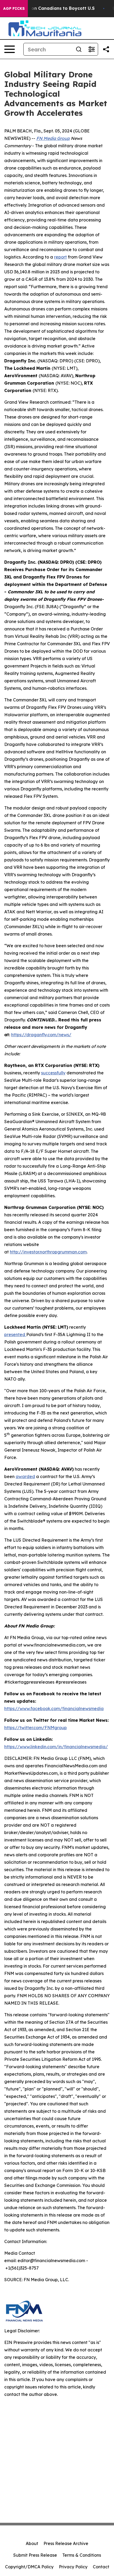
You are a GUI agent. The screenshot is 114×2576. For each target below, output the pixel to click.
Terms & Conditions (82, 2555)
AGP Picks (14, 8)
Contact (101, 2567)
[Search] (79, 49)
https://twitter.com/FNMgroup (36, 1728)
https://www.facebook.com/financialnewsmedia (54, 1709)
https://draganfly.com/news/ (41, 1035)
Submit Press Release (35, 2555)
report (60, 257)
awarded (25, 1476)
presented (15, 1334)
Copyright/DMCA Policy (29, 2567)
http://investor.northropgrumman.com (48, 1252)
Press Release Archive (66, 2543)
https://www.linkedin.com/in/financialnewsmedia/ (56, 1747)
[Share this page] (106, 49)
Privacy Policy (73, 2567)
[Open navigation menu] (10, 49)
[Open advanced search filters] (91, 49)
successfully (53, 1073)
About (32, 2543)
